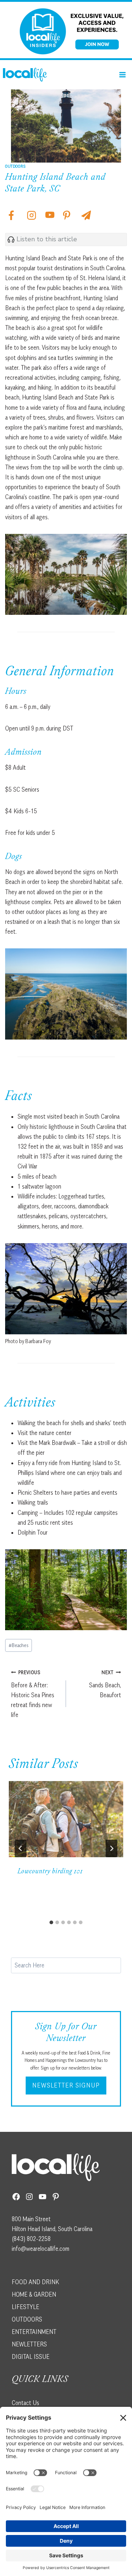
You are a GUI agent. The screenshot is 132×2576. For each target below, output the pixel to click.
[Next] (111, 1848)
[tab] (51, 1922)
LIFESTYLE (25, 2307)
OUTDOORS (27, 2319)
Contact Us (25, 2403)
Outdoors (16, 166)
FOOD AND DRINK (35, 2282)
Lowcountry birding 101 (50, 1872)
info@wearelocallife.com (41, 2249)
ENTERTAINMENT (34, 2332)
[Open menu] (122, 75)
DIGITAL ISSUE (31, 2357)
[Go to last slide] (21, 1848)
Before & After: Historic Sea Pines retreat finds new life (33, 1694)
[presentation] (66, 1819)
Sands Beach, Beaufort (105, 1684)
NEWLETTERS (29, 2344)
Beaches (19, 1645)
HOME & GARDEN (34, 2294)
